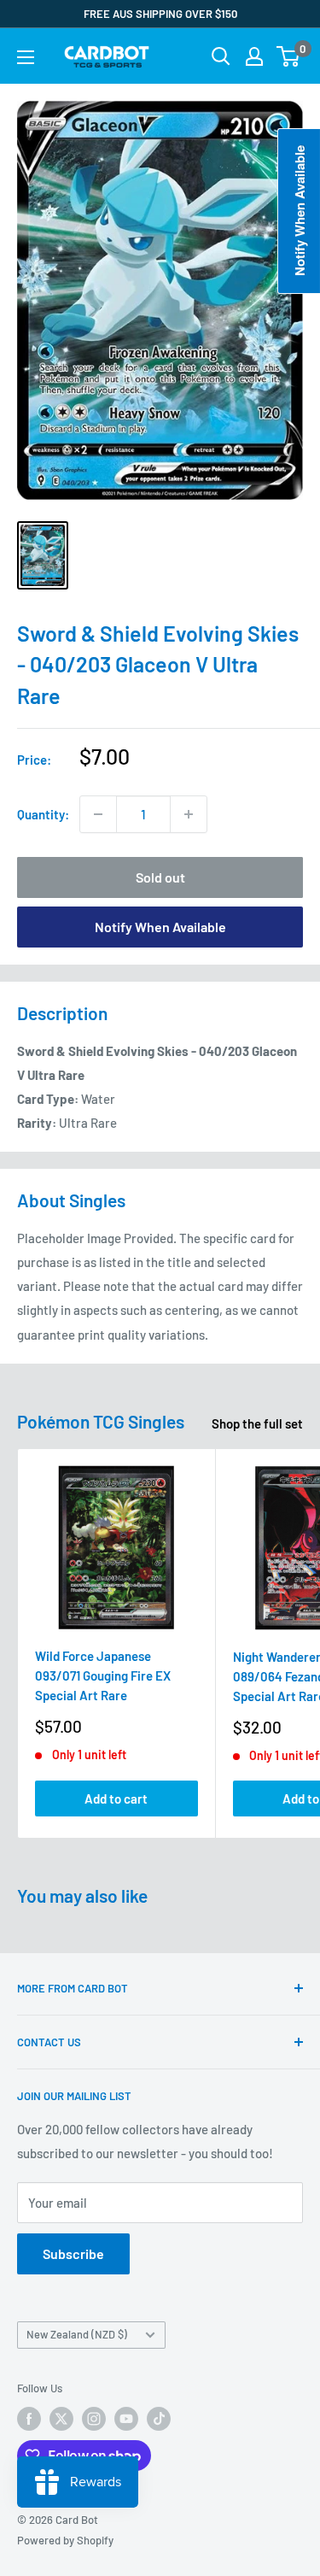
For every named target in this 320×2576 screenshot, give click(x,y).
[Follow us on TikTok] (159, 2419)
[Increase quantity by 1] (189, 814)
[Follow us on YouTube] (126, 2419)
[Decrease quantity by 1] (98, 814)
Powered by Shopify (65, 2540)
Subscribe (73, 2253)
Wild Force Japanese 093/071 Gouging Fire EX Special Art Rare (103, 1676)
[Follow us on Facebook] (29, 2419)
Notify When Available (160, 927)
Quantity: (43, 814)
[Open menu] (26, 57)
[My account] (254, 56)
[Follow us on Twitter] (61, 2419)
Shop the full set (257, 1423)
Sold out (160, 877)
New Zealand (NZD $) (77, 2334)
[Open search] (221, 56)
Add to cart (116, 1799)
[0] (289, 56)
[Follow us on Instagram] (94, 2419)
